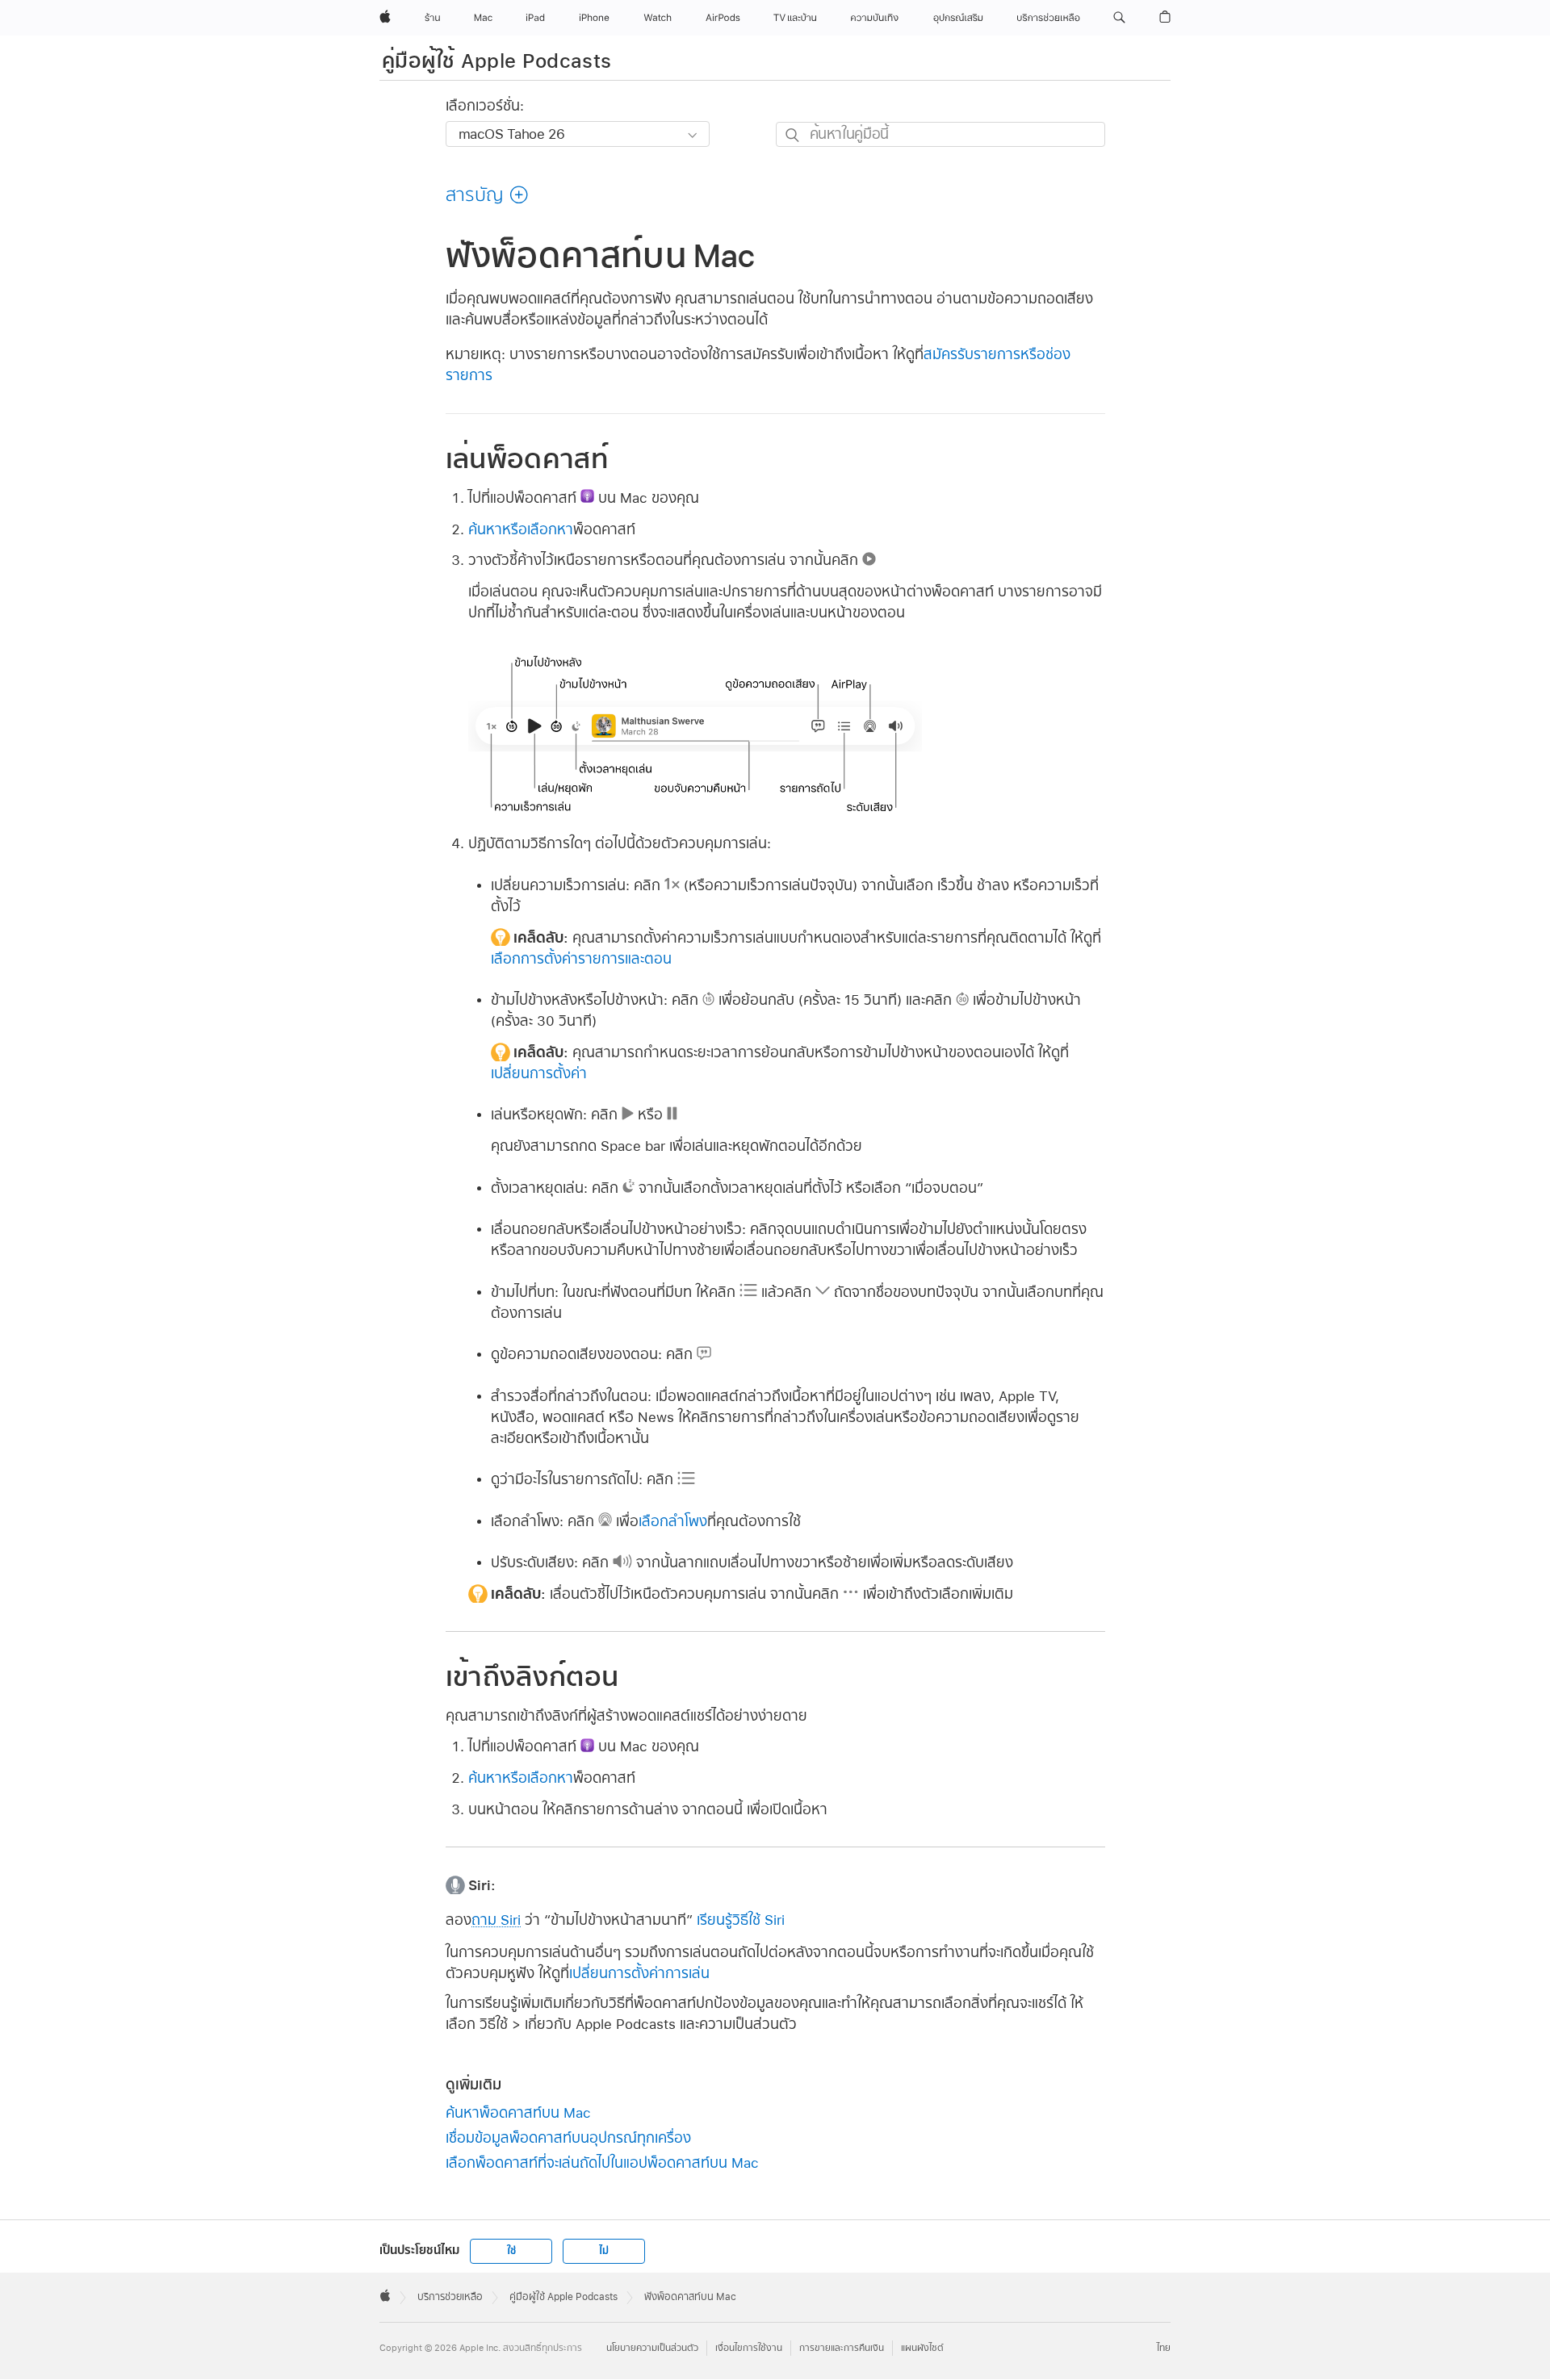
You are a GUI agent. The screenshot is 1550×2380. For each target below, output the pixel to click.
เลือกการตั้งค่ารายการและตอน (581, 958)
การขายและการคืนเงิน (842, 2348)
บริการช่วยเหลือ (450, 2297)
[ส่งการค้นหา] (793, 135)
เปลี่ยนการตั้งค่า (539, 1073)
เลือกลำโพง (673, 1521)
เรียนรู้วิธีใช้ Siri (741, 1920)
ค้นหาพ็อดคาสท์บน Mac (518, 2112)
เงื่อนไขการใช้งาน (749, 2348)
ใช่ (511, 2251)
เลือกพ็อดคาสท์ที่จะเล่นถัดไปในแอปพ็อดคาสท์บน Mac (602, 2162)
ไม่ (604, 2251)
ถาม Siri (496, 1920)
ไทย (1164, 2348)
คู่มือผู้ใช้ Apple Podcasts (497, 61)
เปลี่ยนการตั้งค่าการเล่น (639, 1973)
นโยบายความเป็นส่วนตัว (652, 2348)
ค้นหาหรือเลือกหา (521, 529)
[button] (1119, 18)
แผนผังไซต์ (922, 2348)
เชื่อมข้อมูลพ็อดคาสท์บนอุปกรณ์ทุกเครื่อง (568, 2137)
